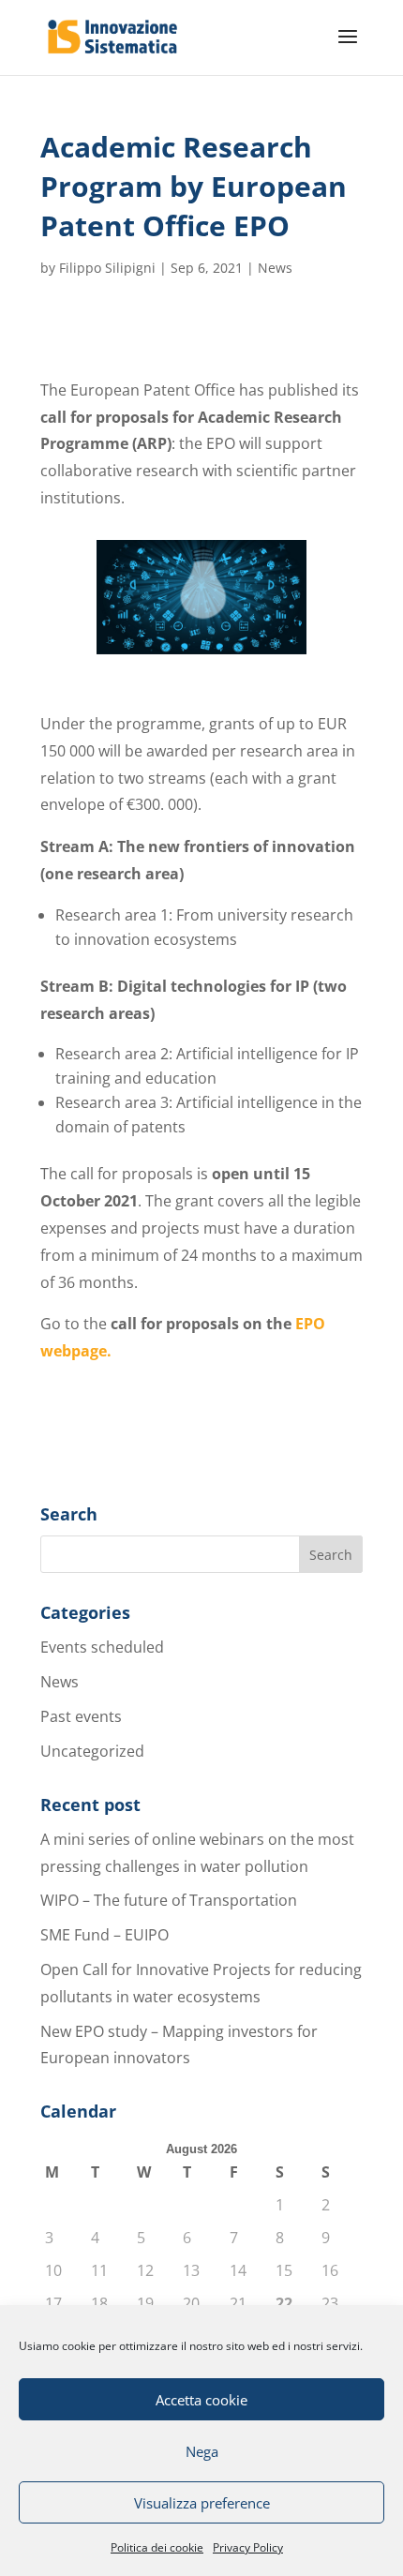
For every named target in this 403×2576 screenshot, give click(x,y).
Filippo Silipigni (107, 268)
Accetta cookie (201, 2400)
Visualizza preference (202, 2503)
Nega (202, 2451)
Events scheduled (102, 1647)
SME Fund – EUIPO (104, 1935)
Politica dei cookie (157, 2547)
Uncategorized (92, 1751)
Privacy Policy (248, 2547)
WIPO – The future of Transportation (169, 1900)
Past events (81, 1716)
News (275, 268)
